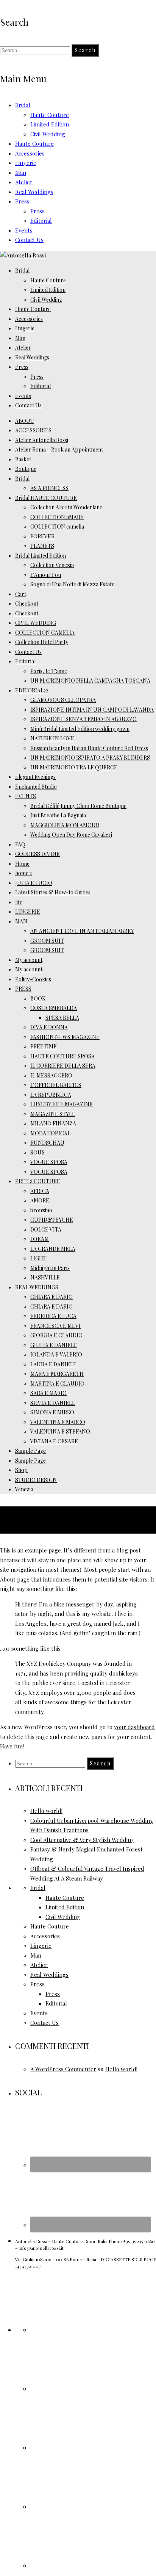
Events (24, 230)
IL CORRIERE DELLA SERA (63, 1066)
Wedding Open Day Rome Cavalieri (71, 835)
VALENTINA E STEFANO (60, 1431)
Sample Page (30, 1451)
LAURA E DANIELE (53, 1364)
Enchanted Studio (36, 787)
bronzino (41, 1210)
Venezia (24, 1489)
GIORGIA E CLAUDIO (56, 1335)
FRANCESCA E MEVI (55, 1326)
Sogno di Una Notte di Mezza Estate (72, 584)
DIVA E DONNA (49, 1027)
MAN (21, 921)
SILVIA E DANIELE (53, 1403)
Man (21, 173)
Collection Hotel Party (42, 642)
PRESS (23, 989)
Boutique (26, 469)
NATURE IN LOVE (52, 738)
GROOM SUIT (47, 941)
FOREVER (42, 536)
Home (22, 864)
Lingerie (26, 163)
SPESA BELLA (62, 1018)
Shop (21, 1470)
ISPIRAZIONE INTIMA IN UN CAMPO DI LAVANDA (92, 710)
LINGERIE (28, 912)
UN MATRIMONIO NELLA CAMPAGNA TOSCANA (90, 681)
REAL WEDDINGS (37, 1287)
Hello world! (46, 1811)
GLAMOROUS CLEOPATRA (63, 700)
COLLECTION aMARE (57, 517)
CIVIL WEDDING (36, 623)
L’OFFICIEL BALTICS (56, 1085)
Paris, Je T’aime (49, 671)
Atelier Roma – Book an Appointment (59, 449)
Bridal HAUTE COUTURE (46, 498)
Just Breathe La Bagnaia (58, 815)
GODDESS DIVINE (37, 854)
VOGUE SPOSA (49, 1162)
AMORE (40, 1200)
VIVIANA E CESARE (54, 1441)
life (19, 902)
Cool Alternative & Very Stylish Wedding (82, 1840)
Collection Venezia (52, 565)
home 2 (23, 873)
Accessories (30, 153)
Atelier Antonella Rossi (42, 440)
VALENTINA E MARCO (58, 1422)
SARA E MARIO (48, 1393)
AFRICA (40, 1191)
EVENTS (26, 796)
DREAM (40, 1239)
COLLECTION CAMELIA (45, 633)
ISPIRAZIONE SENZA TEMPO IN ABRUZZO (83, 719)
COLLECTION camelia (57, 526)
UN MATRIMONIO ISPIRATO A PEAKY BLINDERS (90, 758)
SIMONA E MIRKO (52, 1412)
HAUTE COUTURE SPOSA (62, 1056)
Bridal (23, 105)
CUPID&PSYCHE (52, 1220)
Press (22, 201)
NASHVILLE (45, 1277)
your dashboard (134, 1727)
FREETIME (44, 1046)
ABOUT (24, 421)
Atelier (24, 182)
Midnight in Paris (50, 1268)
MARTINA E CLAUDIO (57, 1384)
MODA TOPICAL (50, 1133)
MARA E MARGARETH (57, 1374)
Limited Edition (50, 124)
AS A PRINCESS (49, 488)
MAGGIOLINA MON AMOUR (65, 825)
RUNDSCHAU (47, 1143)
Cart (21, 594)
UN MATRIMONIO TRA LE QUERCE (74, 767)
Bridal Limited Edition (41, 556)
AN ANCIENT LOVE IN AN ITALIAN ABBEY (82, 931)
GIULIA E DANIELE (54, 1345)
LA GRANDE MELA (53, 1249)
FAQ (20, 844)
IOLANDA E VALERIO (56, 1354)
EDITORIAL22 (32, 690)
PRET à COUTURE (38, 1181)
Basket (23, 459)
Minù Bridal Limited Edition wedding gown (80, 729)
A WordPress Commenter (63, 2069)
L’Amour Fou (46, 575)
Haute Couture (50, 115)
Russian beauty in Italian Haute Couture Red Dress (89, 748)
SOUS (37, 1152)
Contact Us (29, 240)
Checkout (27, 604)
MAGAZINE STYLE (53, 1114)
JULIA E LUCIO (34, 883)
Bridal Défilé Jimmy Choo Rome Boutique (78, 806)
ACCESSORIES (33, 430)
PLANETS (42, 546)
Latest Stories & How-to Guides (53, 892)
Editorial (41, 220)
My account (29, 960)
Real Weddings (34, 192)
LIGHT (38, 1258)
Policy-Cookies (33, 979)
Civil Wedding (48, 134)
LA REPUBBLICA (51, 1095)
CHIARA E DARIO (51, 1297)
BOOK (38, 998)
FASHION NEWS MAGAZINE (65, 1037)
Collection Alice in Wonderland (66, 507)
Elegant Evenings (35, 777)
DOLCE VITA (46, 1229)
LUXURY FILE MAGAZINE (62, 1104)
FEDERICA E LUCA (53, 1316)
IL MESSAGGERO (51, 1075)
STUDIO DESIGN (36, 1480)
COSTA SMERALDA (54, 1008)
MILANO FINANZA (53, 1123)
